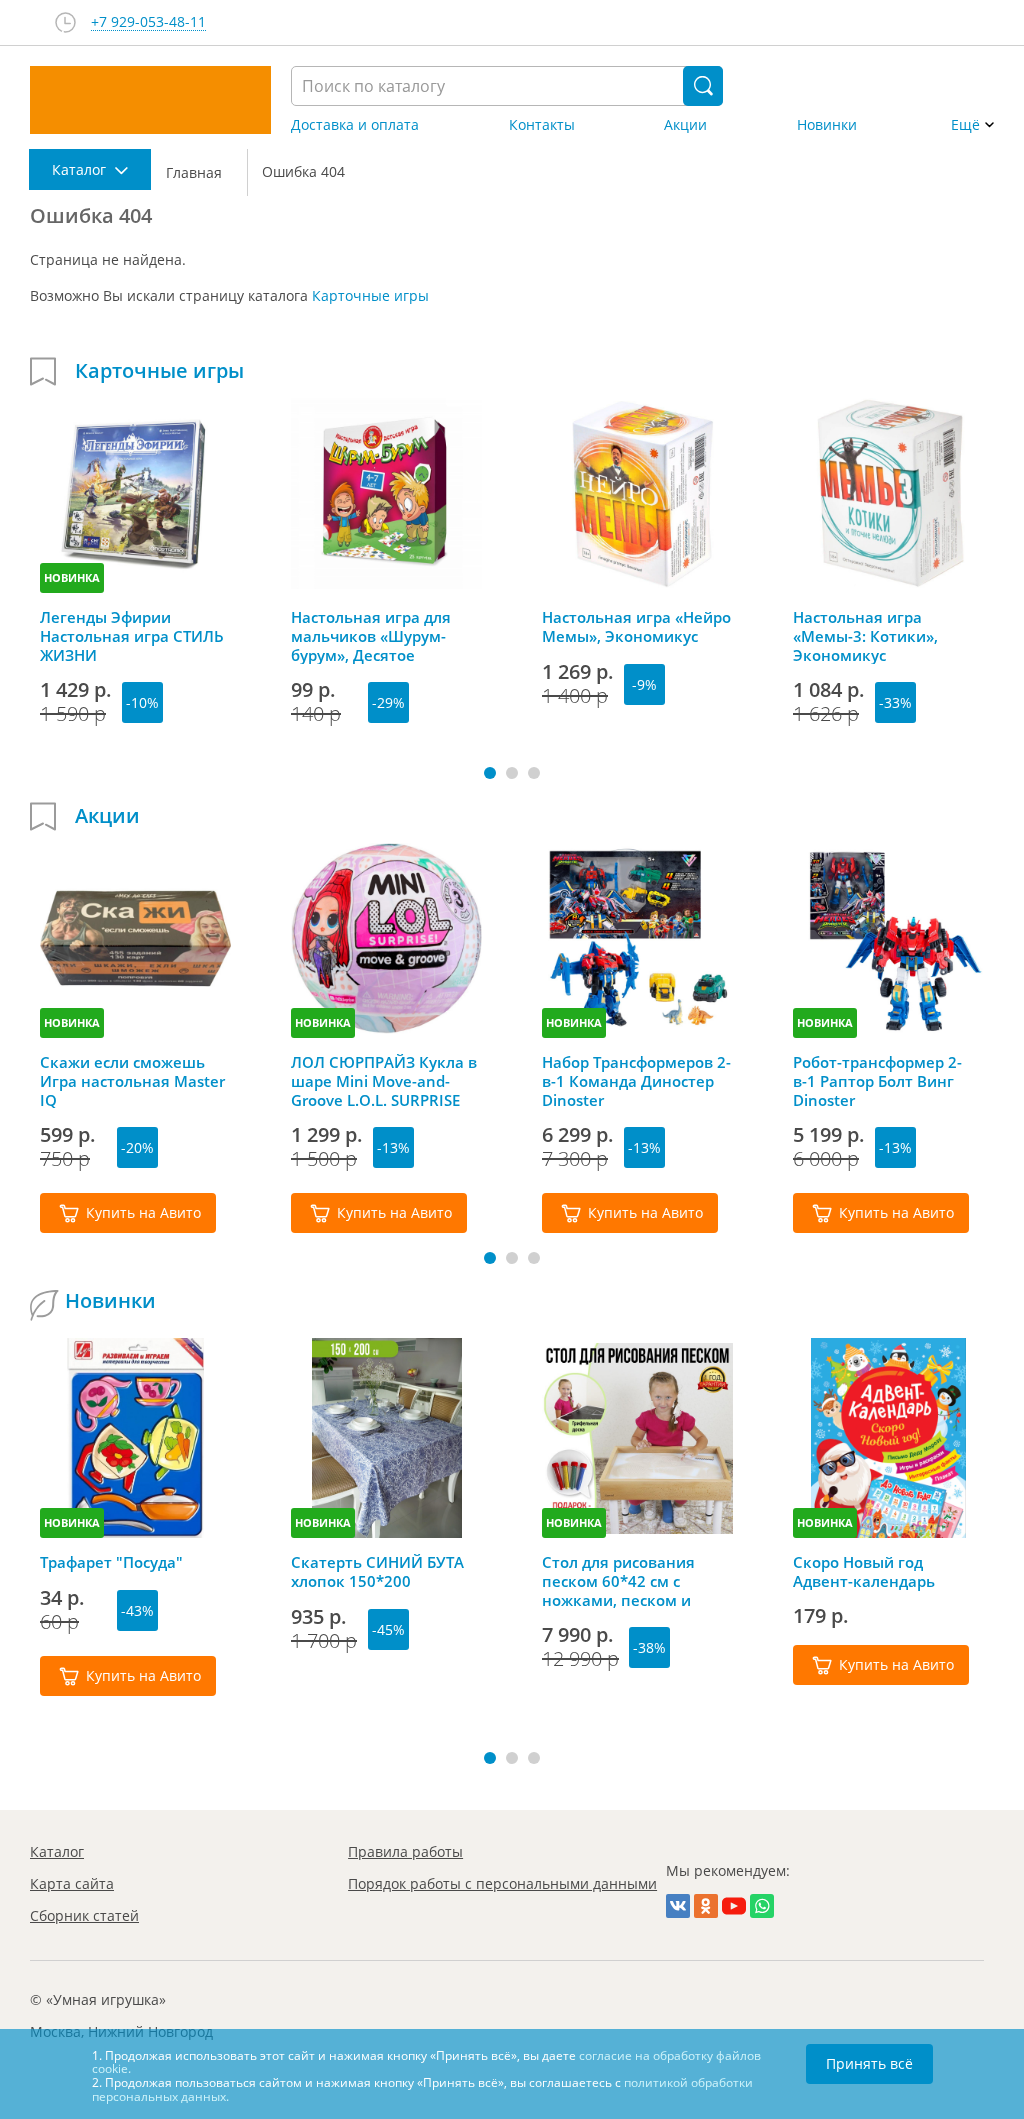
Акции (685, 125)
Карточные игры (370, 295)
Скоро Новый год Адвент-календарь (864, 1572)
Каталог (57, 1851)
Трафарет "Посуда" (111, 1562)
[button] (490, 773)
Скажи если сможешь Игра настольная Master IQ (132, 1081)
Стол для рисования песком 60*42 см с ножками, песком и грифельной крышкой (626, 1581)
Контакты (542, 125)
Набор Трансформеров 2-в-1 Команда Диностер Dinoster (636, 1081)
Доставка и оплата (355, 125)
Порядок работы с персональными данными (502, 1883)
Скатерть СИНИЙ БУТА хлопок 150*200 (377, 1572)
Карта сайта (72, 1883)
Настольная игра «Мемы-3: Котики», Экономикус (865, 636)
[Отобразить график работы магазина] (65, 22)
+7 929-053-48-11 (148, 22)
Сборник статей (84, 1915)
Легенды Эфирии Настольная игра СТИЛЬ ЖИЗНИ (132, 636)
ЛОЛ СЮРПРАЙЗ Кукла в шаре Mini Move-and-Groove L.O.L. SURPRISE (384, 1081)
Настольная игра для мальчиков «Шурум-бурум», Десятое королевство (371, 636)
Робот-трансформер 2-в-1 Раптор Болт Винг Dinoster (877, 1081)
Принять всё (869, 2063)
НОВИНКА (72, 577)
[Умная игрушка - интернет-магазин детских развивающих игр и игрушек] (150, 100)
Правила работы (405, 1851)
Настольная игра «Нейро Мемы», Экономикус (636, 627)
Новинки (827, 125)
